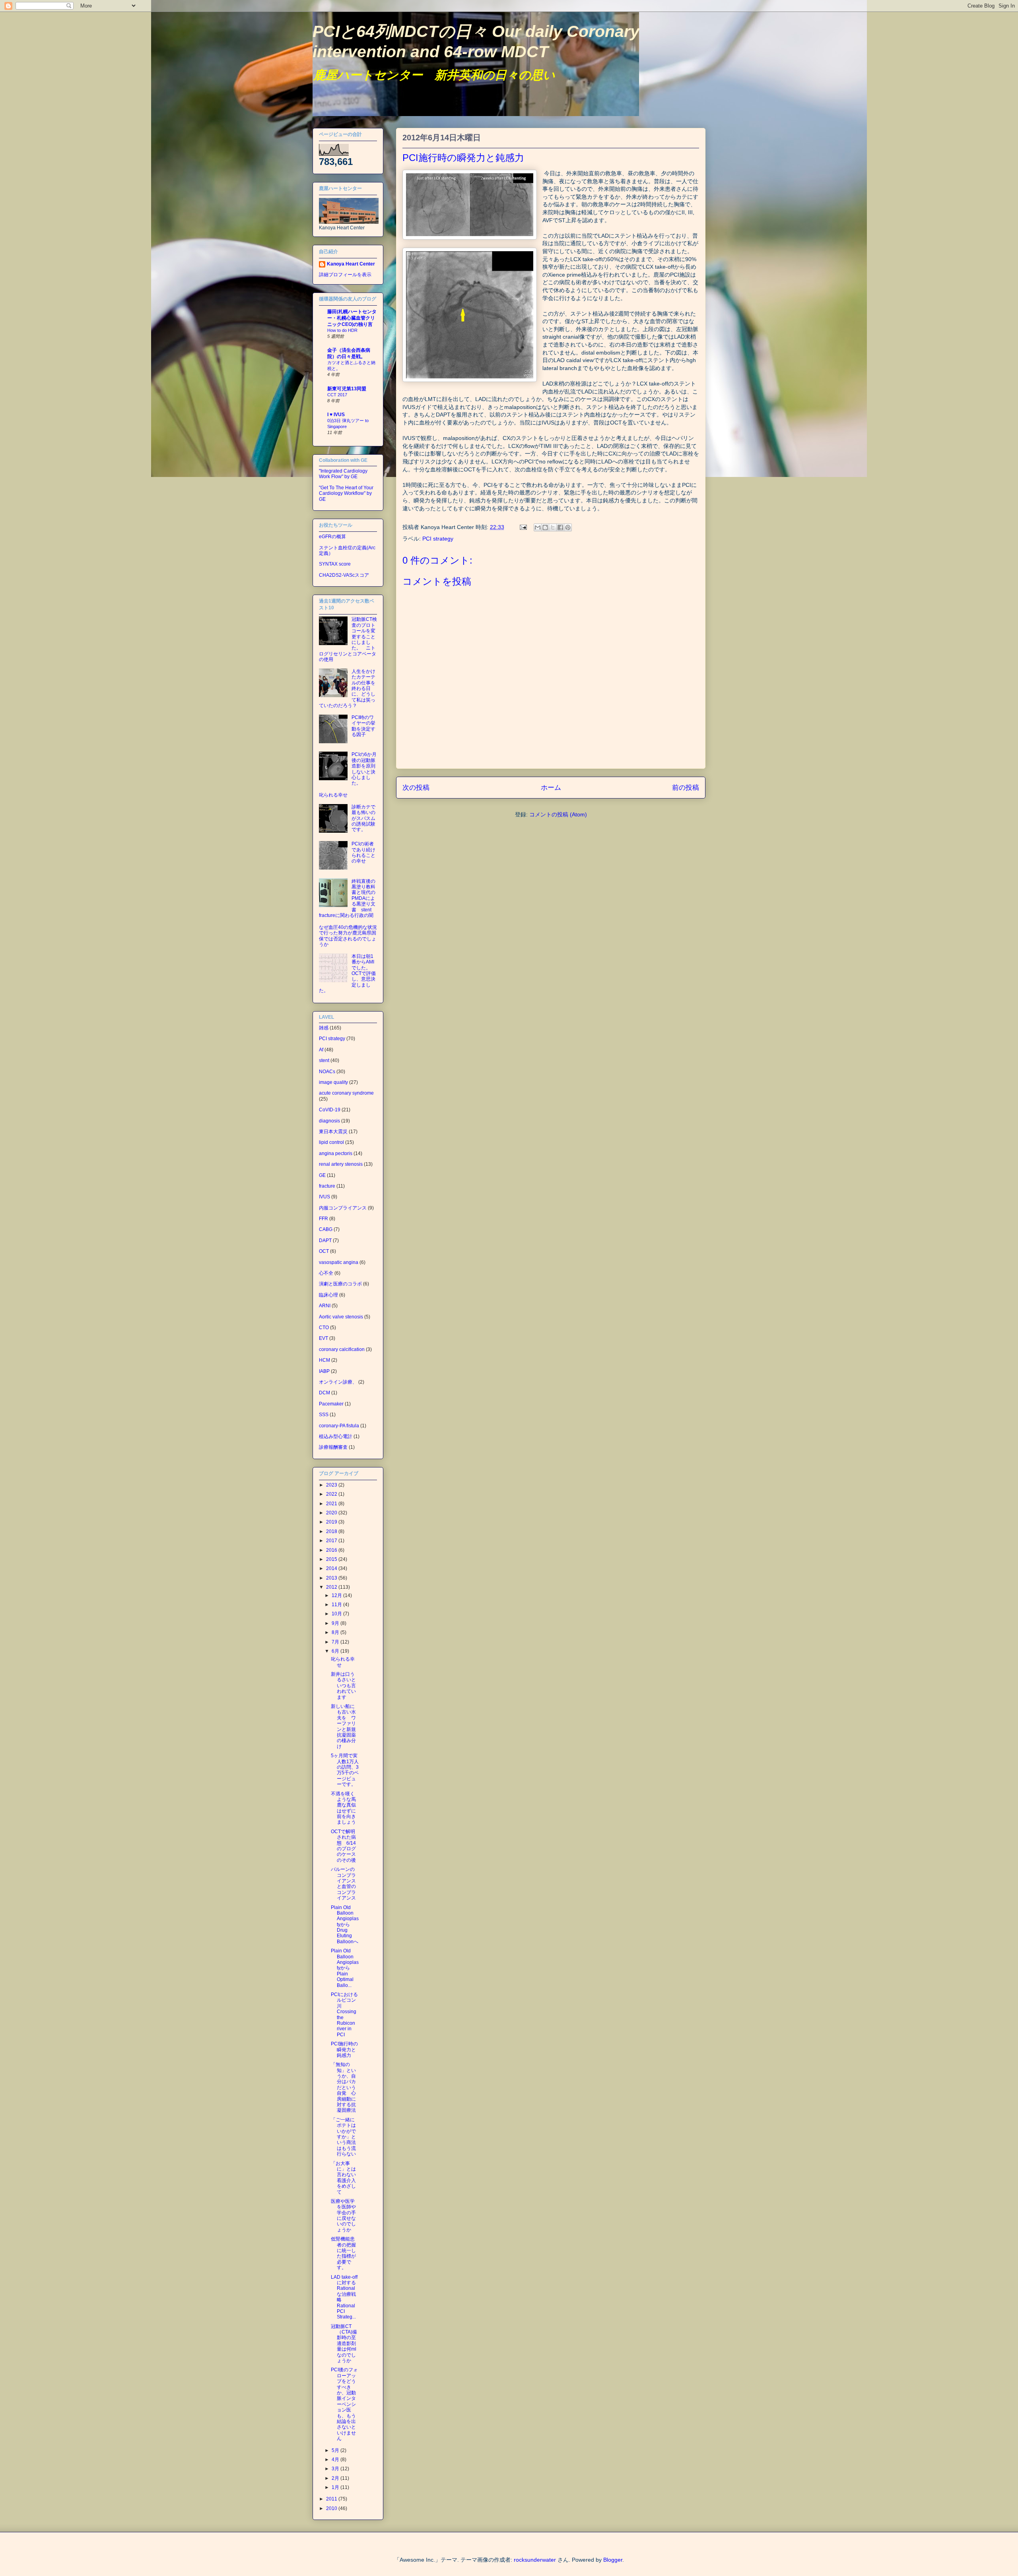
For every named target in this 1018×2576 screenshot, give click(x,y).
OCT (324, 1251)
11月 (337, 1605)
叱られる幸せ (333, 795)
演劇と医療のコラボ (340, 1284)
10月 (337, 1614)
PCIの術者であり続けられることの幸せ (363, 852)
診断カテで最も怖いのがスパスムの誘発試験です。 (363, 818)
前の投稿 (686, 788)
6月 (336, 1651)
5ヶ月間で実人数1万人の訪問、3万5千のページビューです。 (345, 1770)
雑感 (324, 1028)
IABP (324, 1371)
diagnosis (329, 1121)
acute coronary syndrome (346, 1093)
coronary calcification (342, 1349)
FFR (323, 1219)
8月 (336, 1632)
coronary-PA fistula (339, 1426)
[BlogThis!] (545, 527)
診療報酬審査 (333, 1447)
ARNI (325, 1306)
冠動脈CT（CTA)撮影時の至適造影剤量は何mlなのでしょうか (344, 2343)
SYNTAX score (335, 564)
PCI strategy (438, 539)
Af (321, 1050)
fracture (327, 1186)
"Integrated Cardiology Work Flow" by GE (343, 474)
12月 (337, 1595)
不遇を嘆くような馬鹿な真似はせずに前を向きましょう (343, 1808)
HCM (324, 1360)
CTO (324, 1328)
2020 (332, 1513)
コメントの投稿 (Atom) (558, 814)
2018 (332, 1531)
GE (322, 1175)
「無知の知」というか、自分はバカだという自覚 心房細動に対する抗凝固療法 (343, 2087)
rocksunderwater (535, 2560)
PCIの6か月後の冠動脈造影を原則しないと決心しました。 (364, 769)
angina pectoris (336, 1153)
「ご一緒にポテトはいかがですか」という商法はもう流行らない (343, 2137)
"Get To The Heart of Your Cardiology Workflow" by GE (346, 493)
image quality (333, 1082)
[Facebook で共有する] (560, 527)
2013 (332, 1578)
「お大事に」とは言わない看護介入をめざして (343, 2178)
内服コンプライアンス (343, 1208)
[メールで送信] (538, 527)
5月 (336, 2450)
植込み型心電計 (336, 1436)
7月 (336, 1642)
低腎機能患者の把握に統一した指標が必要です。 (343, 2253)
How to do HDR (342, 330)
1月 (336, 2487)
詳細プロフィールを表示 (345, 275)
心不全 (326, 1273)
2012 (332, 1587)
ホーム (551, 788)
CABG (326, 1229)
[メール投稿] (523, 527)
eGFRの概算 (332, 537)
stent (324, 1060)
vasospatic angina (339, 1262)
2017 (332, 1541)
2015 (332, 1559)
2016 (332, 1550)
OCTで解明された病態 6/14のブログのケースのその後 (343, 1846)
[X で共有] (553, 527)
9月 (336, 1623)
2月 (336, 2478)
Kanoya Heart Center (351, 264)
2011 (332, 2499)
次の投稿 (416, 788)
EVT (323, 1338)
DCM (324, 1393)
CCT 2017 (337, 395)
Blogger (613, 2560)
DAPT (325, 1241)
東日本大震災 (333, 1132)
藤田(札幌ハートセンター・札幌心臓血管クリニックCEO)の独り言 (352, 318)
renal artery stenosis (341, 1164)
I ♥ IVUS (336, 415)
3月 (336, 2469)
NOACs (327, 1072)
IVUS (324, 1197)
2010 (332, 2508)
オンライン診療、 (338, 1382)
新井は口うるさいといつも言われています (343, 1686)
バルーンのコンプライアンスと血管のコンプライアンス (343, 1884)
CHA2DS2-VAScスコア (344, 575)
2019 (332, 1522)
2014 (332, 1568)
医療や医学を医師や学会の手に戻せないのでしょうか (343, 2215)
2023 (332, 1485)
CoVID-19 (330, 1110)
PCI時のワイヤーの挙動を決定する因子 (363, 726)
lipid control (331, 1142)
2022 (332, 1494)
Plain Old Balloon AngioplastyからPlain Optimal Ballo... (345, 1968)
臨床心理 (328, 1295)
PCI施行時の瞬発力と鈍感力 (344, 2050)
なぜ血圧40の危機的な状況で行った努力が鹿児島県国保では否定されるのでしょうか (348, 936)
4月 (336, 2460)
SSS (324, 1415)
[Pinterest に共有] (568, 527)
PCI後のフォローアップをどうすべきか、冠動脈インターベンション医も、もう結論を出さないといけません (344, 2404)
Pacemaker (331, 1404)
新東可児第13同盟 (347, 389)
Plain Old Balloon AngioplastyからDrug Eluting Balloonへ (345, 1925)
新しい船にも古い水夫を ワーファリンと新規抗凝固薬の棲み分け (343, 1726)
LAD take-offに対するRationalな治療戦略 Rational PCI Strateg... (344, 2297)
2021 (332, 1504)
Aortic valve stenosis (341, 1317)
